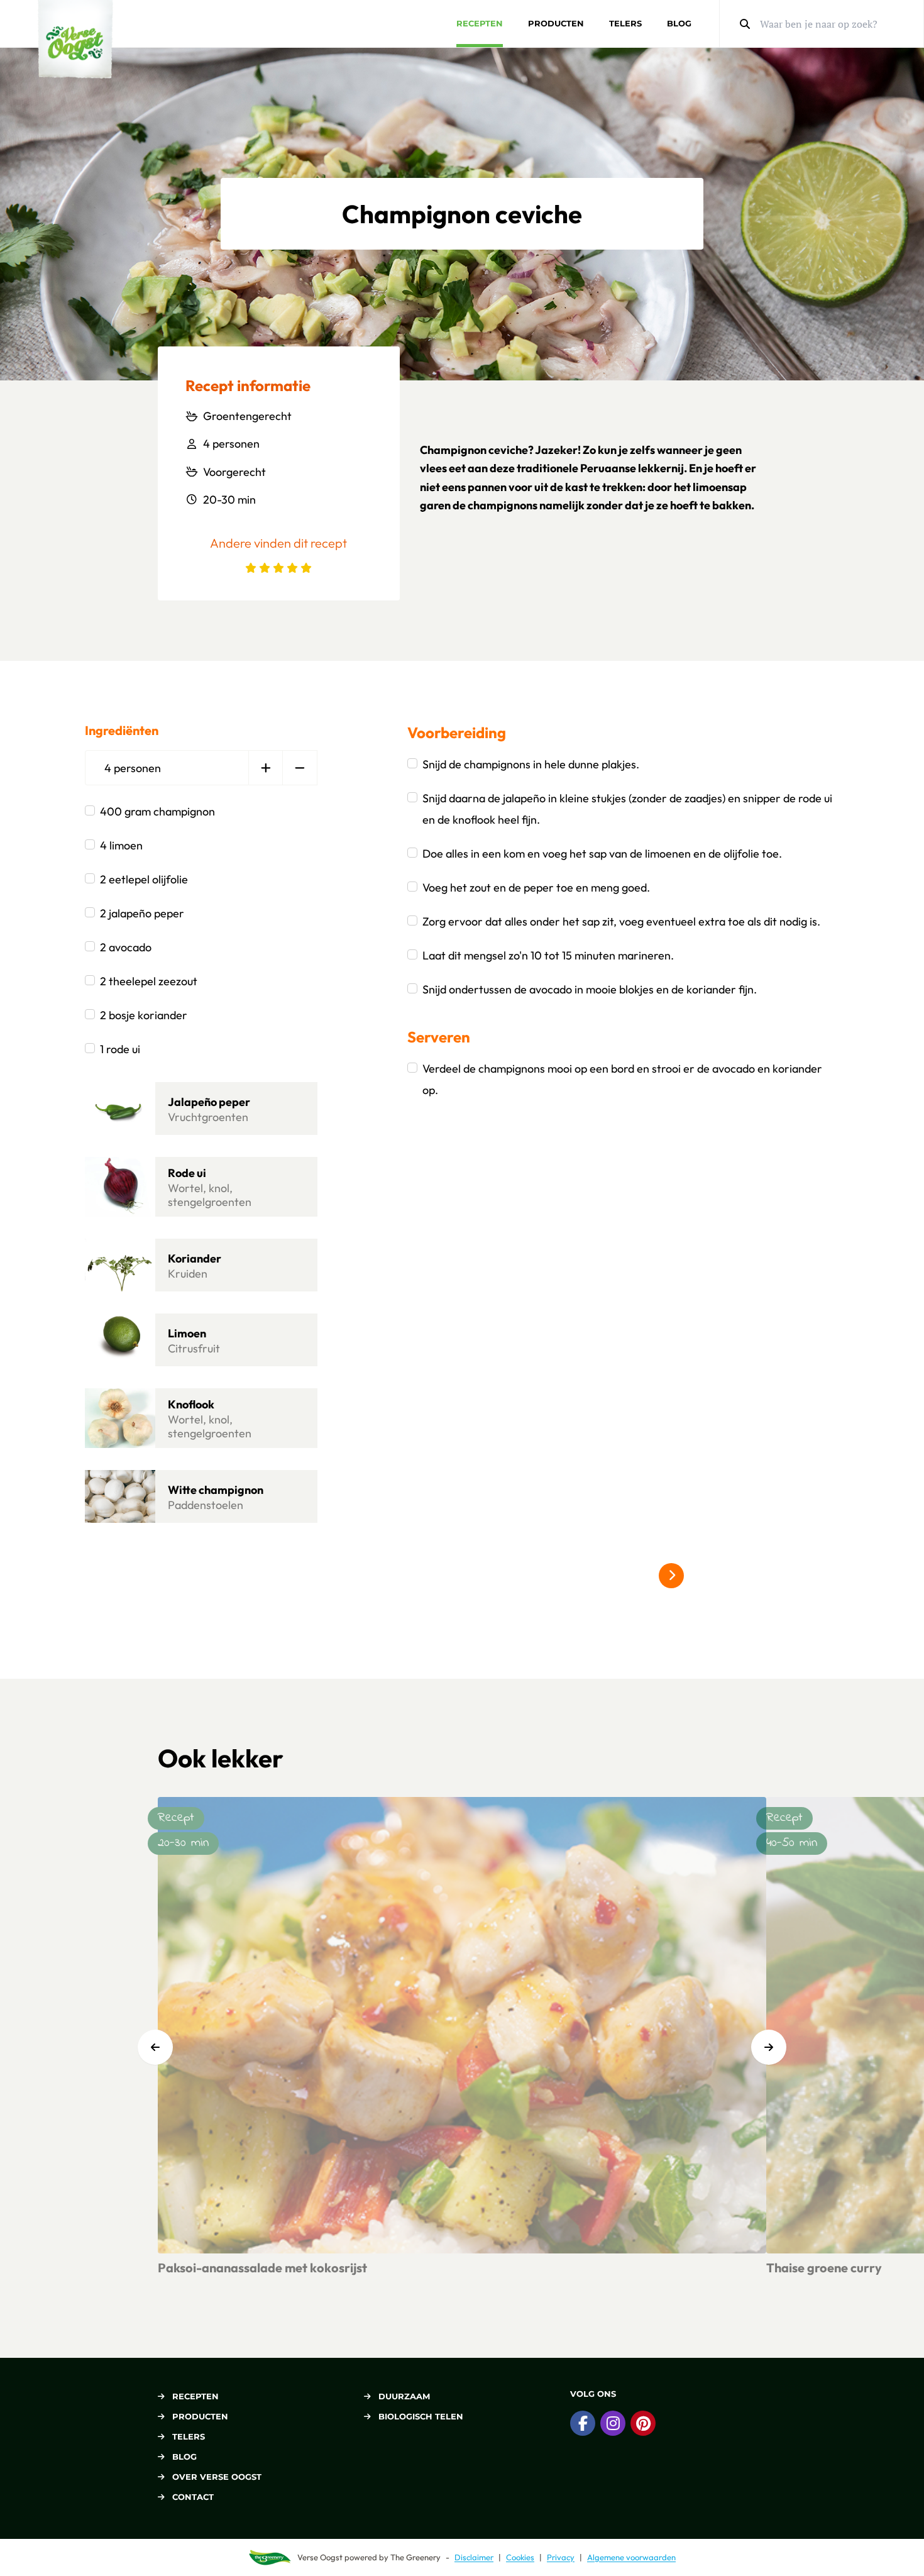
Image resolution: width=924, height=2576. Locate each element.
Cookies (520, 2557)
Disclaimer (474, 2557)
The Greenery (415, 2557)
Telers (625, 23)
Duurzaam (404, 2396)
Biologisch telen (421, 2416)
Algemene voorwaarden (631, 2557)
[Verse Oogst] (75, 39)
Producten (556, 23)
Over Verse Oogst (217, 2477)
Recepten (480, 23)
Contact (193, 2497)
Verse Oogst (320, 2557)
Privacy (561, 2557)
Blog (679, 23)
